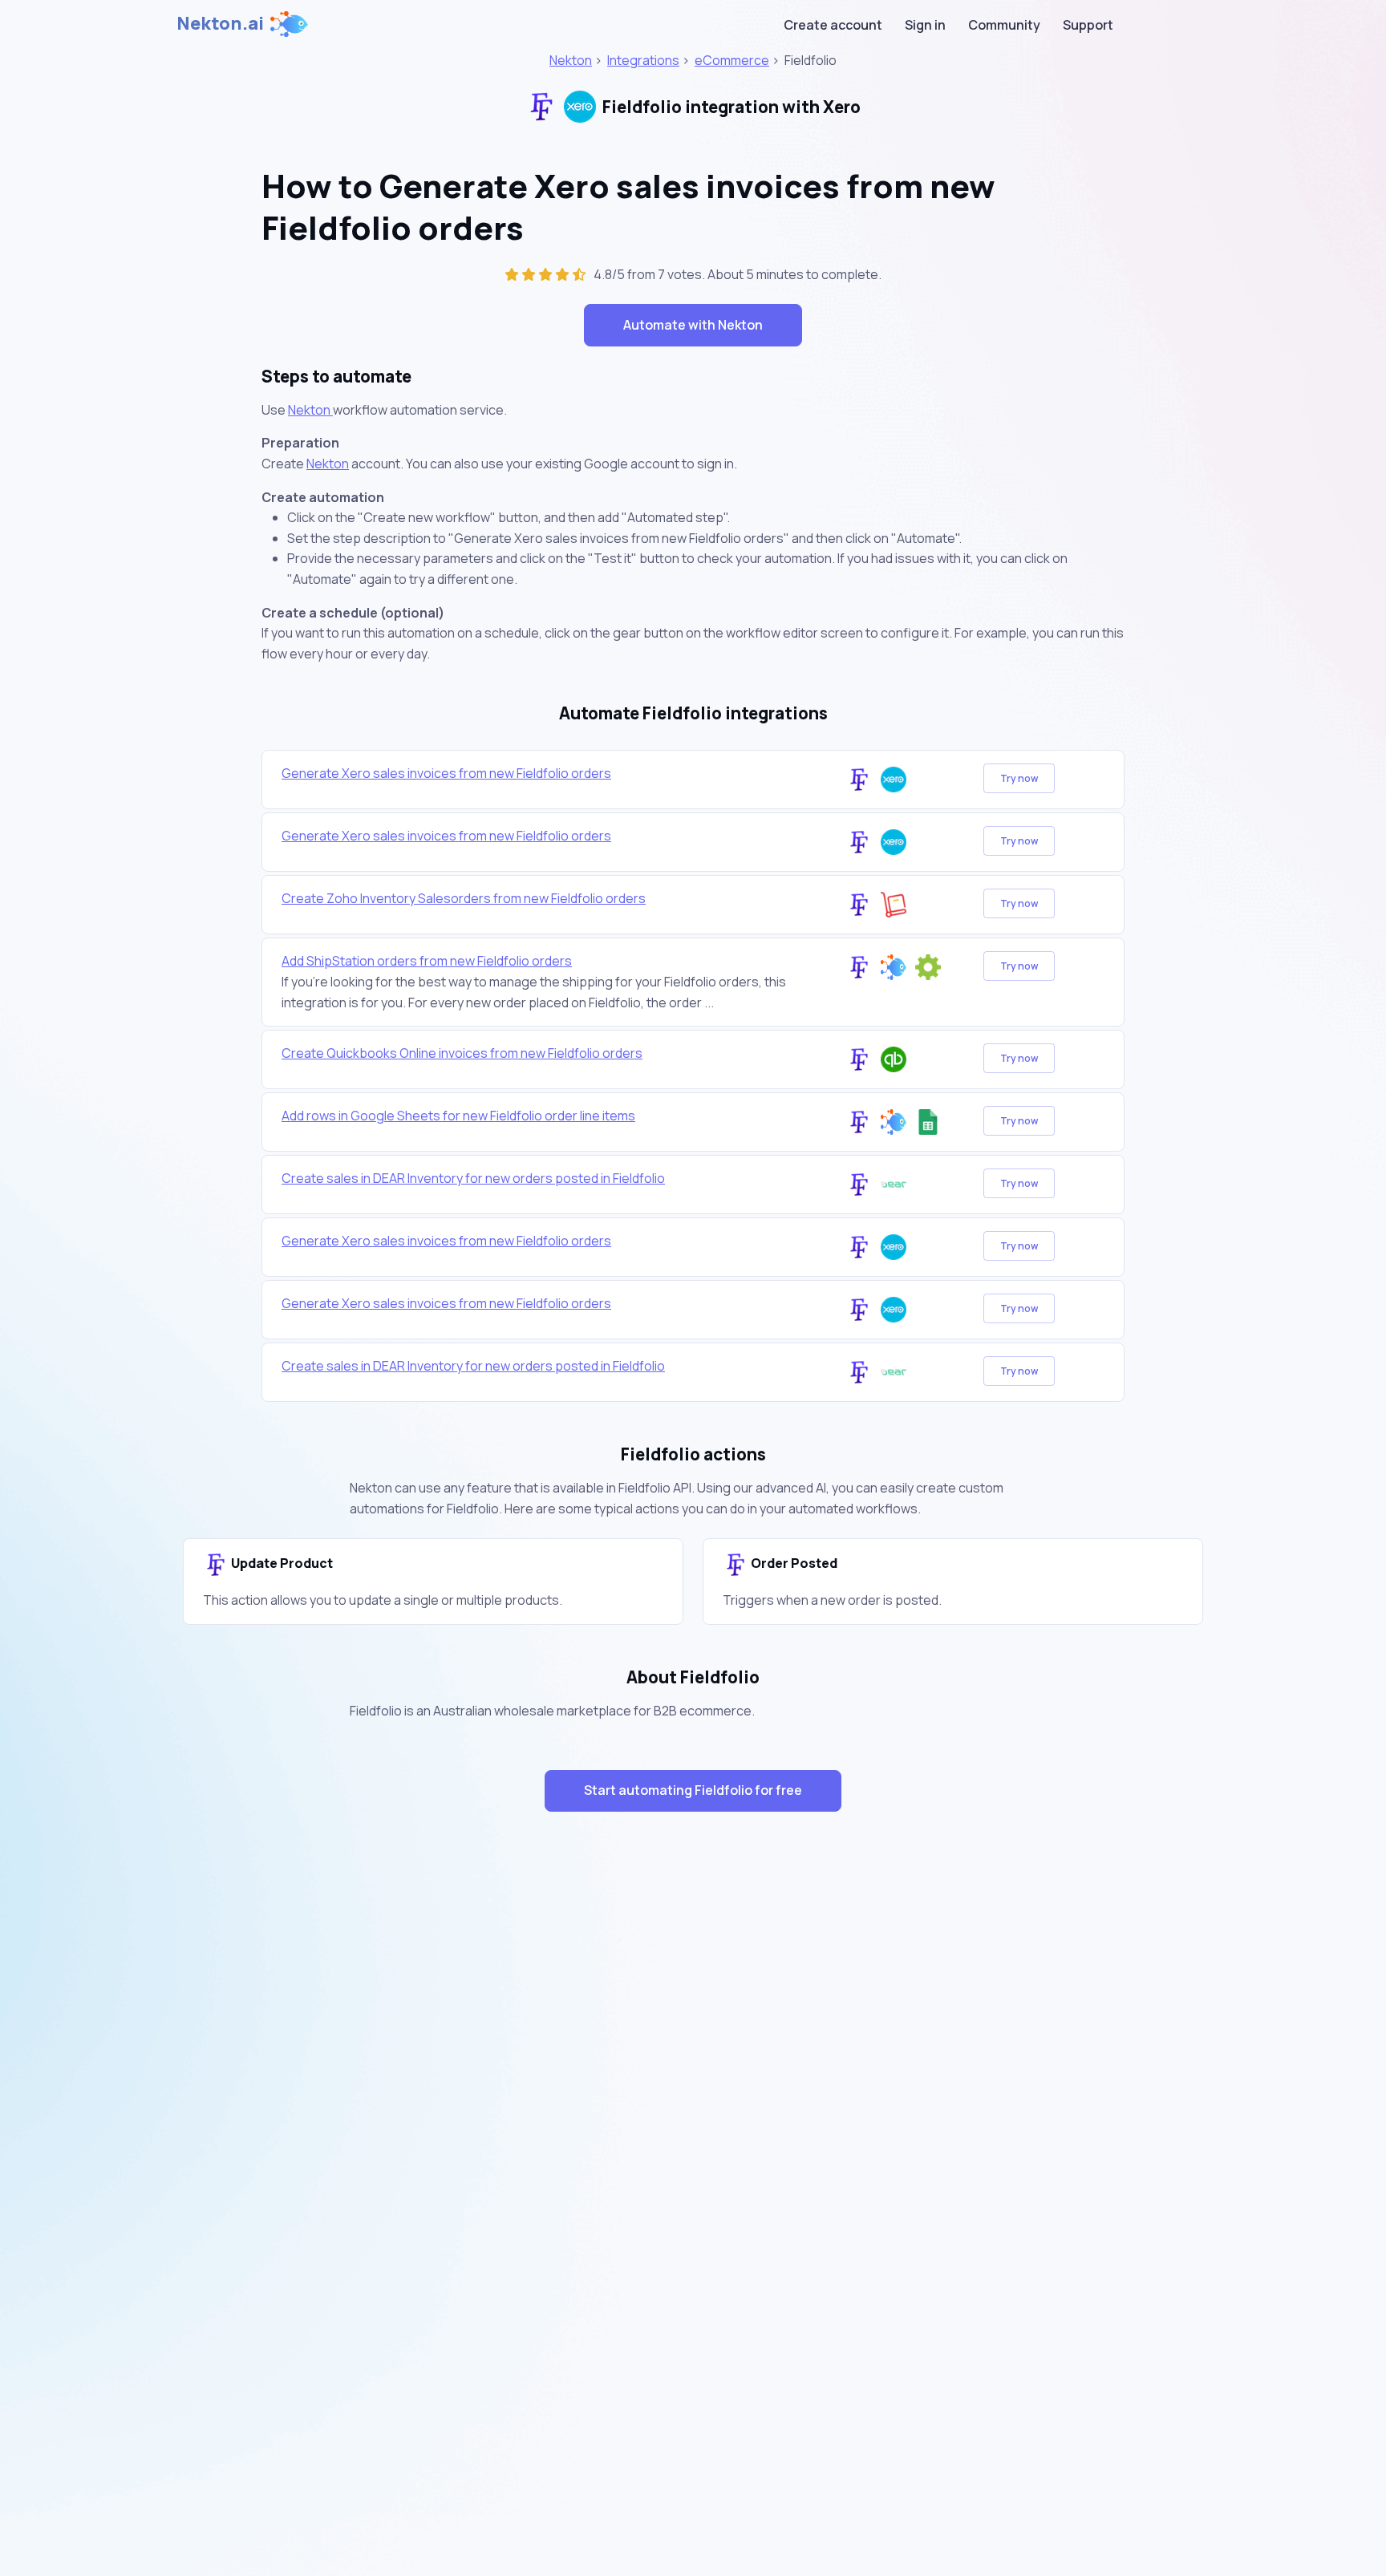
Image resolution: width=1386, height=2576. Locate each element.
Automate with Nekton (693, 325)
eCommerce (732, 60)
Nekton (571, 60)
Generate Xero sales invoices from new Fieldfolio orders (446, 773)
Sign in (925, 25)
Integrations (643, 60)
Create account (833, 25)
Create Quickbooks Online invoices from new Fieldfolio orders (462, 1053)
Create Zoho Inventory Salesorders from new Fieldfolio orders (464, 898)
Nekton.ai (220, 23)
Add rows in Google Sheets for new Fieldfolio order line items (458, 1116)
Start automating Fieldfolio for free (693, 1790)
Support (1088, 25)
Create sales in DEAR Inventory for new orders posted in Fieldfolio (473, 1178)
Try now (1019, 778)
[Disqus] (693, 2110)
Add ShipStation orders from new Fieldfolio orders (427, 961)
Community (1004, 25)
